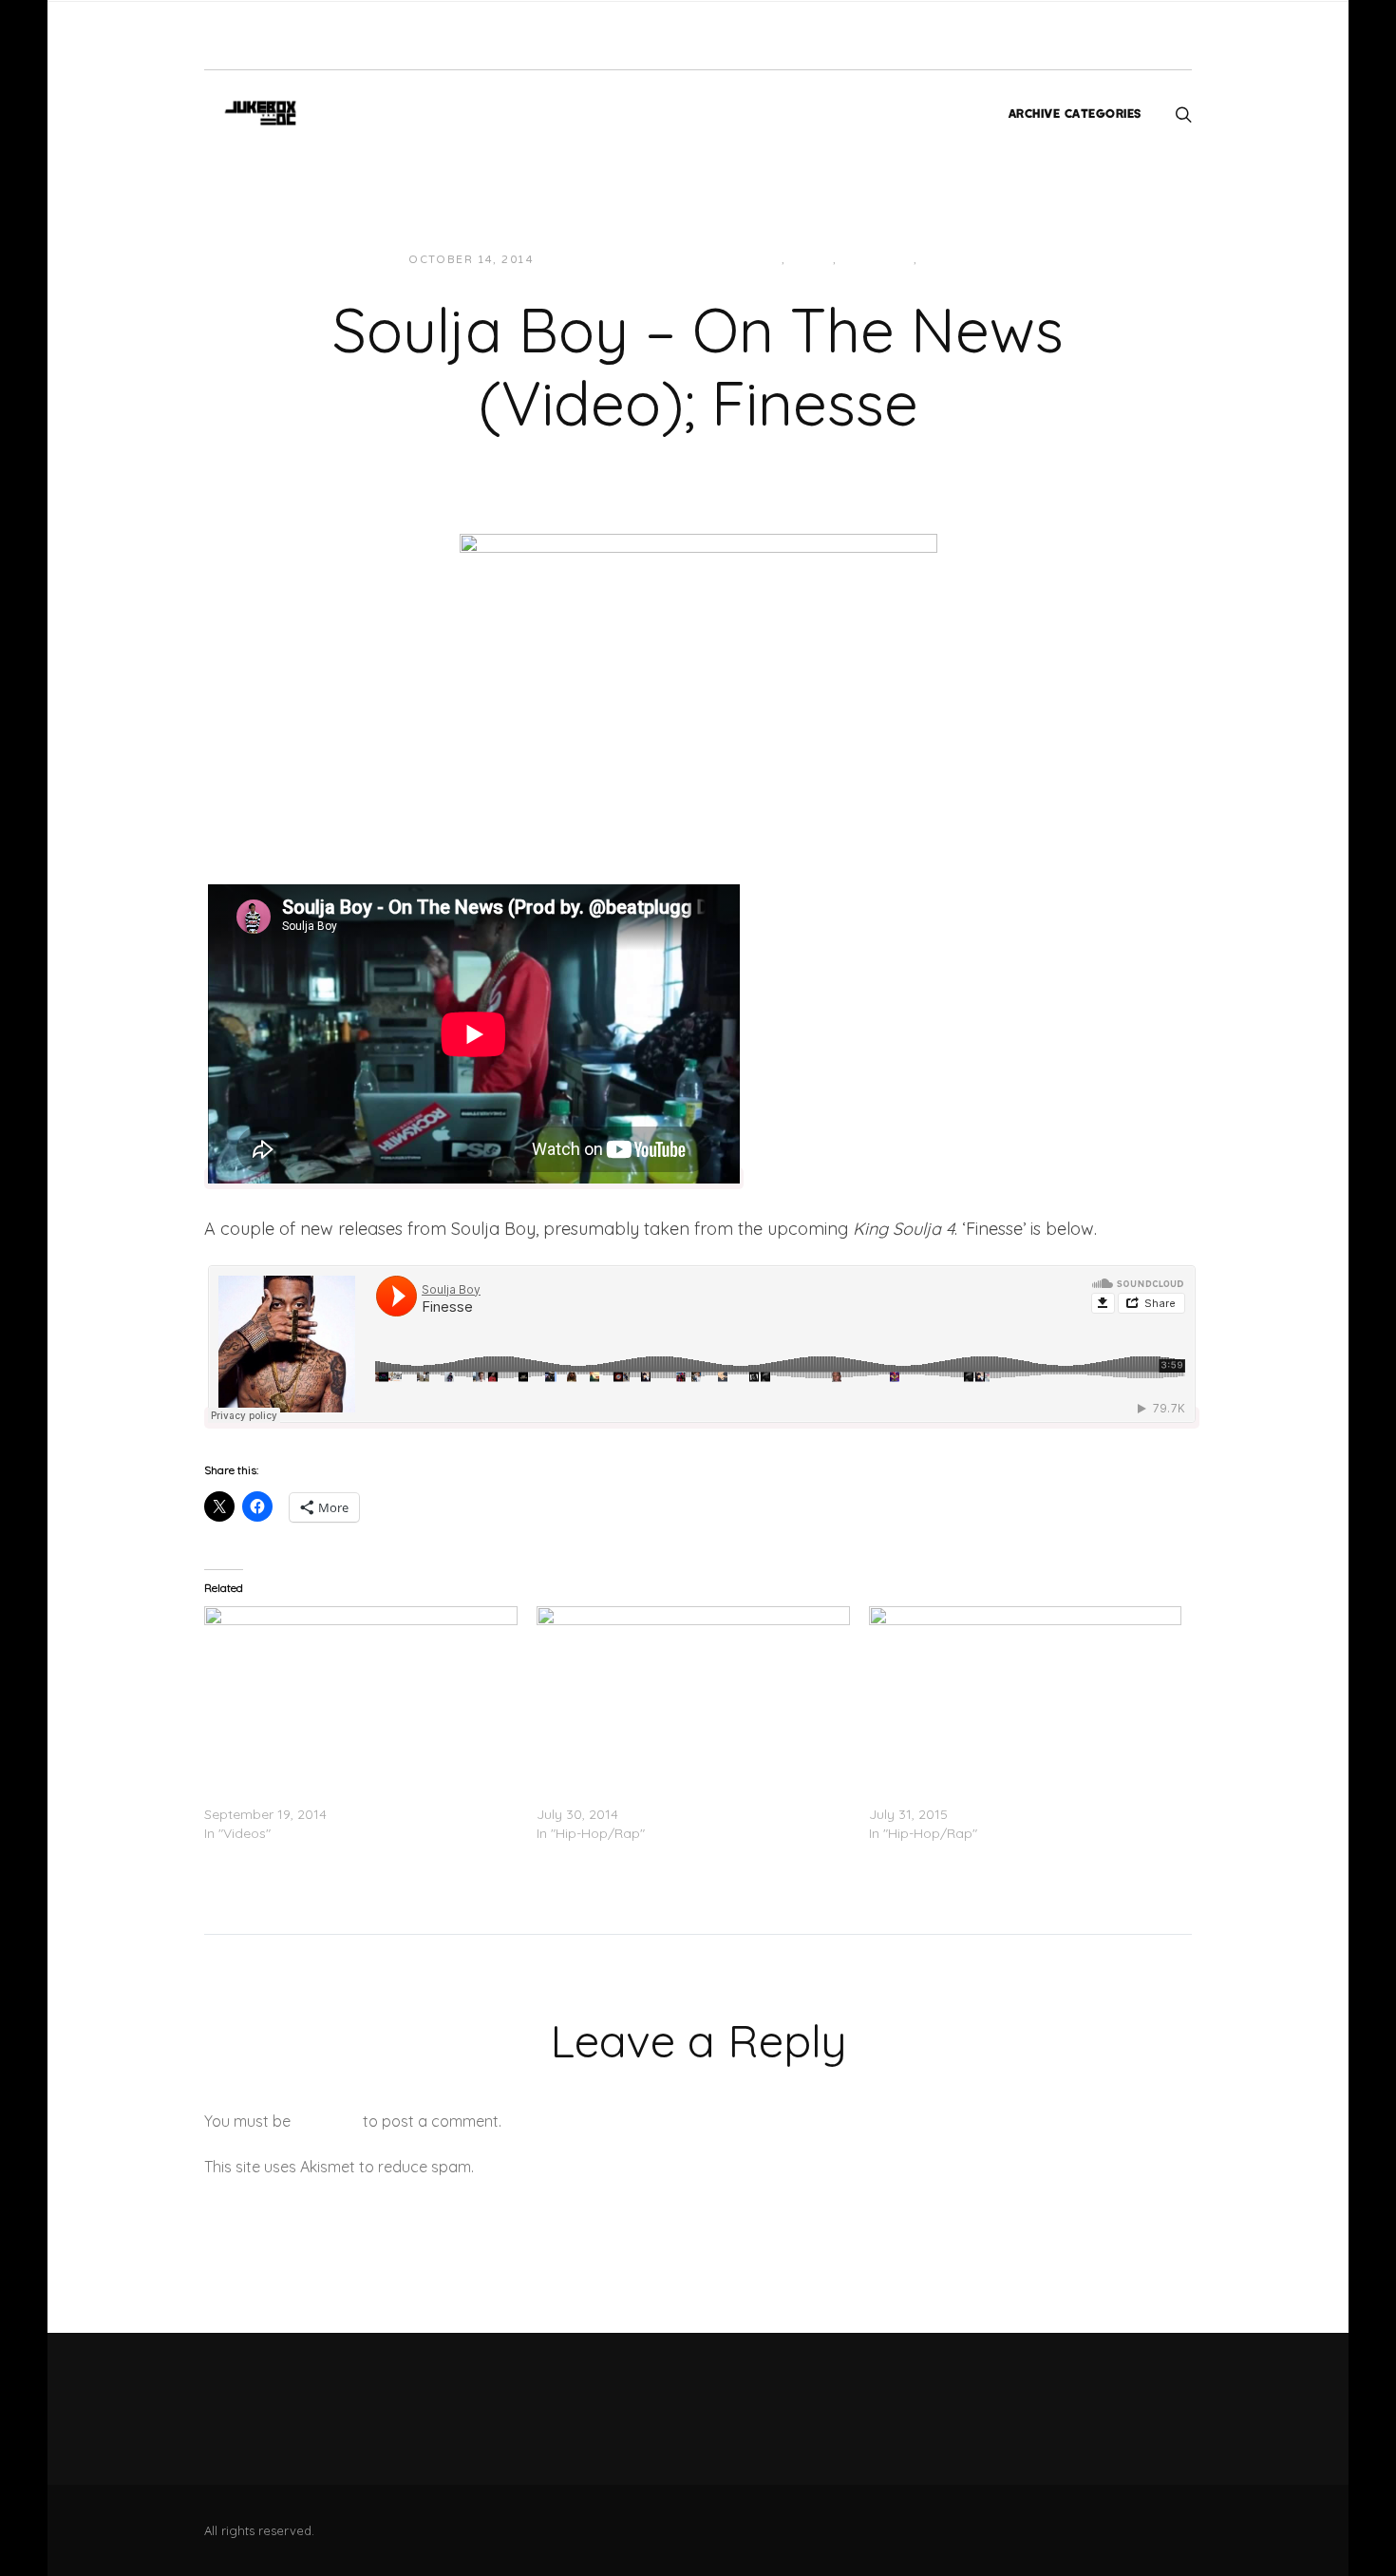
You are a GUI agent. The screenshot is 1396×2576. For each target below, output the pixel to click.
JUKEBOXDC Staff (613, 260)
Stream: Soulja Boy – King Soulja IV (979, 1795)
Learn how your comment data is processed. (635, 2167)
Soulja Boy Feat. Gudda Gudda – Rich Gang (674, 1795)
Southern (877, 260)
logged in (327, 2121)
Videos (948, 260)
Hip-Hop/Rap (737, 260)
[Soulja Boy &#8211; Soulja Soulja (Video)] (361, 1695)
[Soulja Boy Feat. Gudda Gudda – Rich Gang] (693, 1695)
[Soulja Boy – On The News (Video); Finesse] (698, 670)
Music (811, 260)
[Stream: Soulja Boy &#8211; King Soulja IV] (1026, 1695)
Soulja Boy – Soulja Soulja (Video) (311, 1795)
